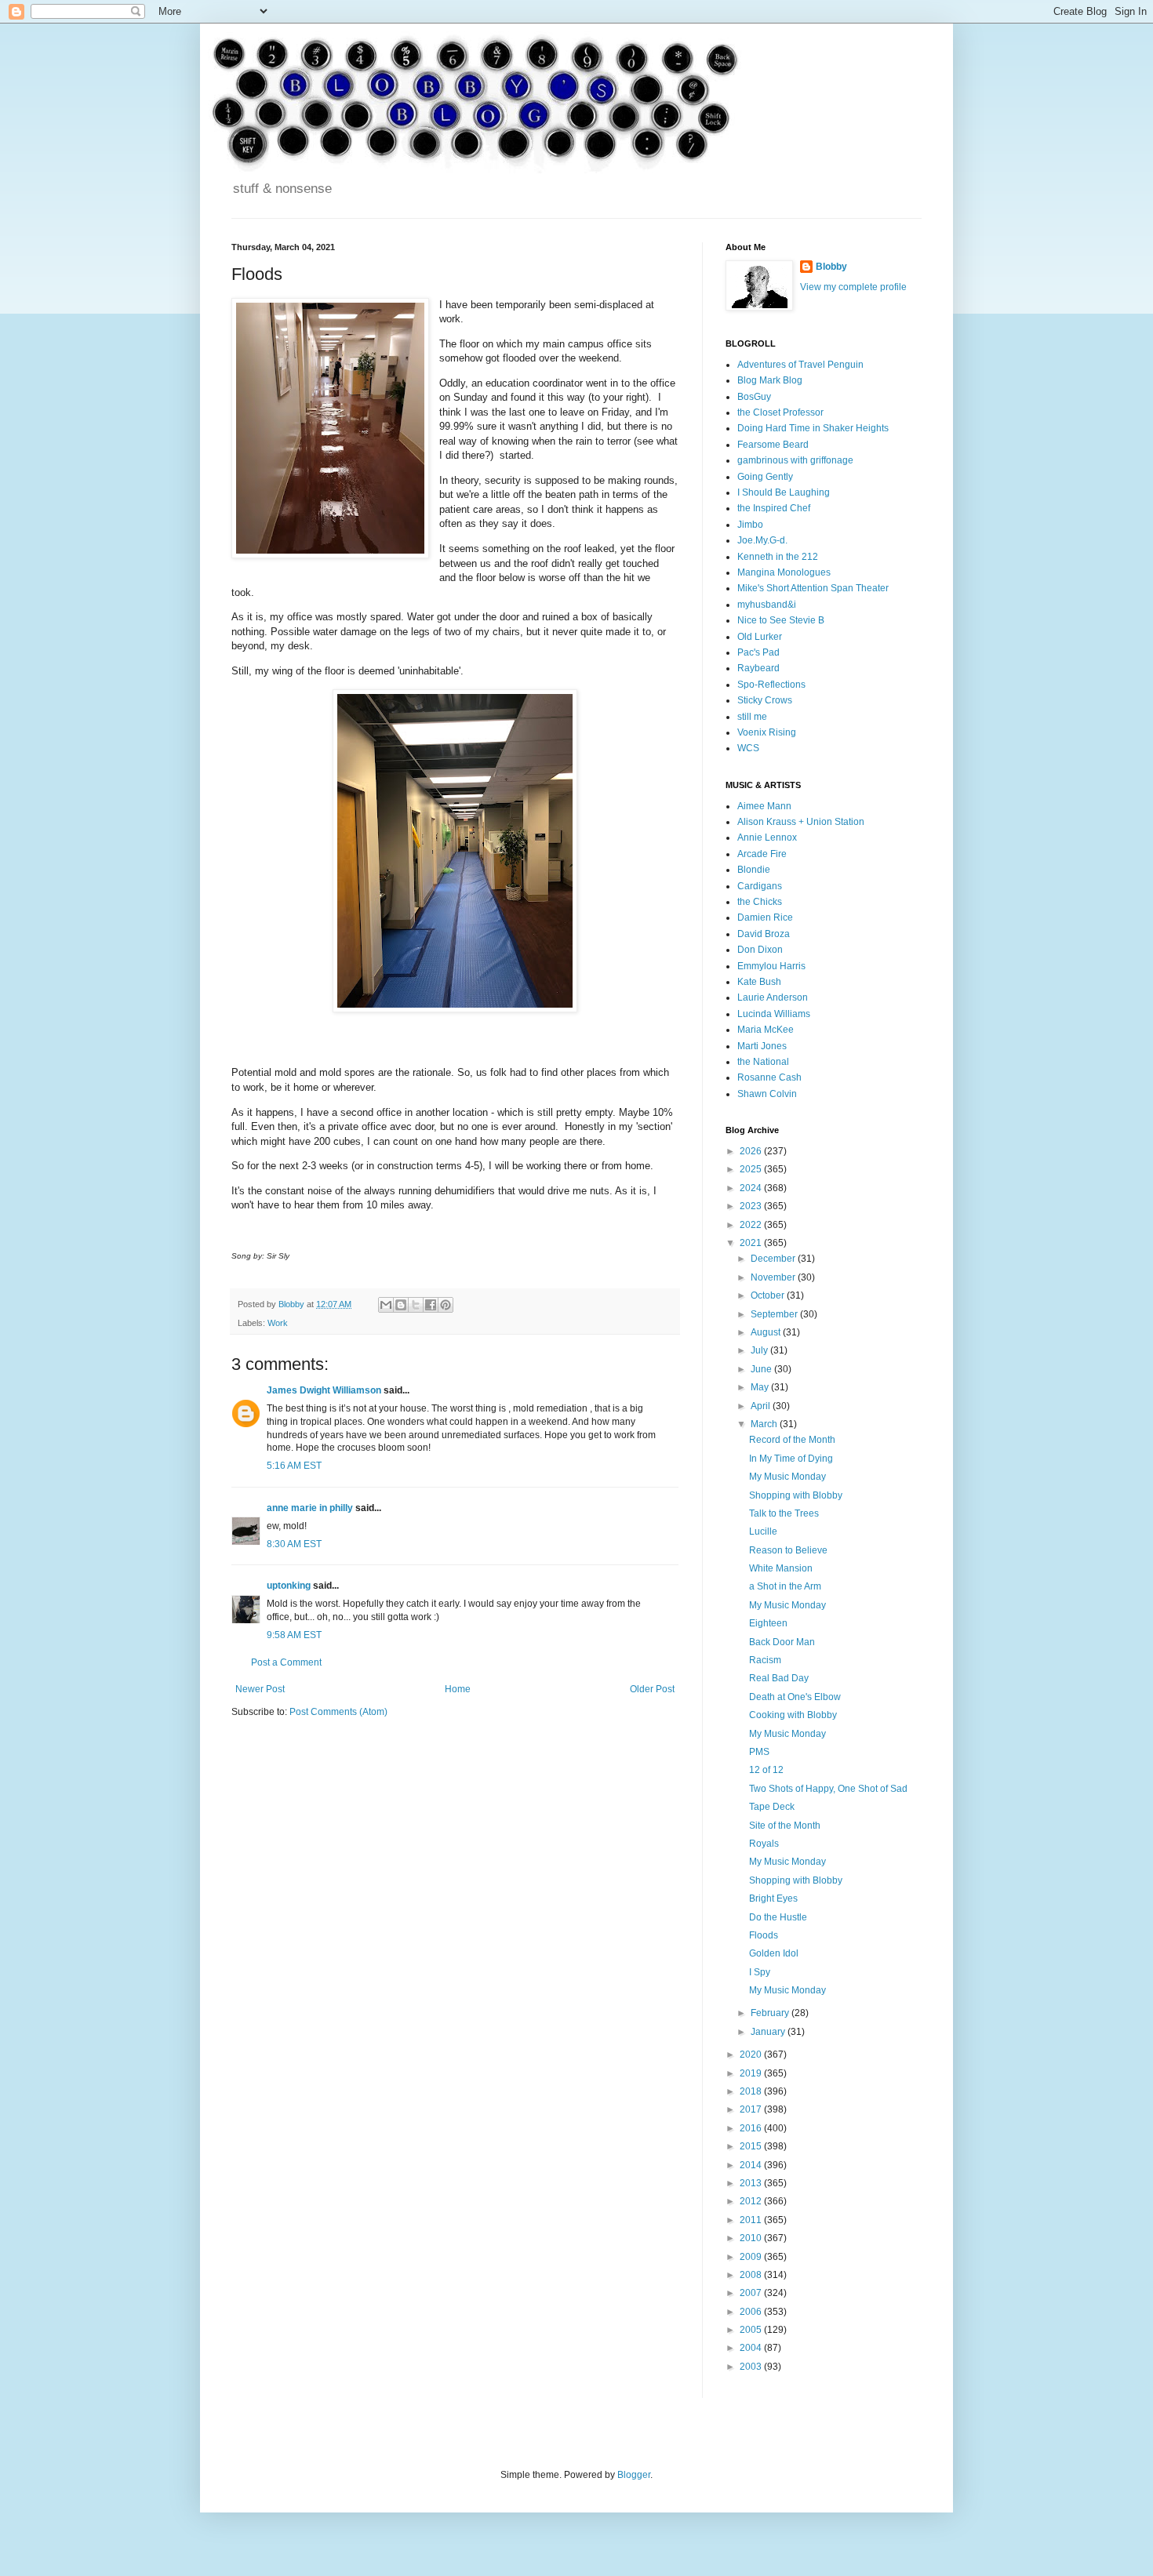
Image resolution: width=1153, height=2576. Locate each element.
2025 (752, 1169)
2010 (752, 2238)
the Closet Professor (780, 412)
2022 (752, 1225)
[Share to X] (416, 1305)
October (769, 1295)
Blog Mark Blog (770, 380)
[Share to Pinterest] (446, 1305)
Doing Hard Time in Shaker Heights (813, 428)
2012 (752, 2201)
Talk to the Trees (784, 1513)
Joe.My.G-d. (762, 540)
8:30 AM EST (294, 1544)
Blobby (831, 267)
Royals (764, 1844)
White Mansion (781, 1568)
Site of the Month (785, 1826)
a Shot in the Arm (785, 1586)
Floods (764, 1935)
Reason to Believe (788, 1550)
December (774, 1259)
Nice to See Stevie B (781, 620)
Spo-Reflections (771, 685)
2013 (752, 2183)
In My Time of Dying (791, 1459)
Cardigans (760, 886)
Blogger (634, 2475)
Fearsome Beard (773, 445)
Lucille (763, 1531)
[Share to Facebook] (431, 1305)
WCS (748, 748)
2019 (752, 2073)
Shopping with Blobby (796, 1495)
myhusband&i (767, 605)
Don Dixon (760, 950)
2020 (752, 2055)
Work (278, 1323)
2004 (752, 2348)
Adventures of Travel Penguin (800, 365)
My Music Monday (787, 1477)
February (771, 2013)
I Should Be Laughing (784, 492)
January (769, 2032)
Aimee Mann (764, 806)
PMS (759, 1752)
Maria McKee (766, 1030)
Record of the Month (792, 1440)
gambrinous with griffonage (795, 460)
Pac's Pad (758, 652)
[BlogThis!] (401, 1305)
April (762, 1406)
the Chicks (760, 902)
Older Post (652, 1689)
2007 (752, 2293)
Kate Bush (759, 982)
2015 (752, 2146)
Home (458, 1689)
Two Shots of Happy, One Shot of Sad (828, 1789)
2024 (752, 1188)
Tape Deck (772, 1807)
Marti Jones (762, 1046)
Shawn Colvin (767, 1094)
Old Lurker (760, 637)
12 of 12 (766, 1770)
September (775, 1314)
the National (763, 1062)
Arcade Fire (762, 854)
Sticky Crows (765, 700)
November (774, 1277)
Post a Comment (286, 1662)
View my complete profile (853, 287)
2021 (752, 1243)
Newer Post (260, 1689)
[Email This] (386, 1305)
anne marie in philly (310, 1508)
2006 (752, 2312)
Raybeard (758, 668)
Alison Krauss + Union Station (801, 822)
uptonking (289, 1586)
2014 (752, 2165)
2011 (752, 2220)
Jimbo (750, 525)
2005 (752, 2330)
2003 (752, 2367)
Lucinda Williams (774, 1014)
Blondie (754, 870)
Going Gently (765, 477)
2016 (752, 2128)
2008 (752, 2275)
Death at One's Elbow (795, 1697)
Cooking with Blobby (793, 1715)
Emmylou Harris (771, 966)
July (760, 1350)
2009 (752, 2257)
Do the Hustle (778, 1917)
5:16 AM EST (294, 1466)
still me (752, 717)
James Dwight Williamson (324, 1390)
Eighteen (768, 1623)
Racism (765, 1660)
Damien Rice (765, 917)
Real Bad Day (779, 1678)
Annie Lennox (767, 837)
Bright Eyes (773, 1898)
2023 (752, 1206)
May (761, 1387)
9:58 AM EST (294, 1635)
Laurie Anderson (773, 997)
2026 (752, 1151)
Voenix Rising (767, 732)
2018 (752, 2091)
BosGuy (754, 397)
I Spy (760, 1972)
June (762, 1369)
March (765, 1424)
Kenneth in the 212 (778, 557)
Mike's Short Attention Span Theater (813, 588)
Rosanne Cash (769, 1077)
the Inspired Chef (774, 508)
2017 (752, 2109)
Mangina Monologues (784, 572)
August (767, 1332)
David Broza (764, 934)
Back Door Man (782, 1642)
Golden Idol (774, 1953)
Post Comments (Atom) (338, 1712)
